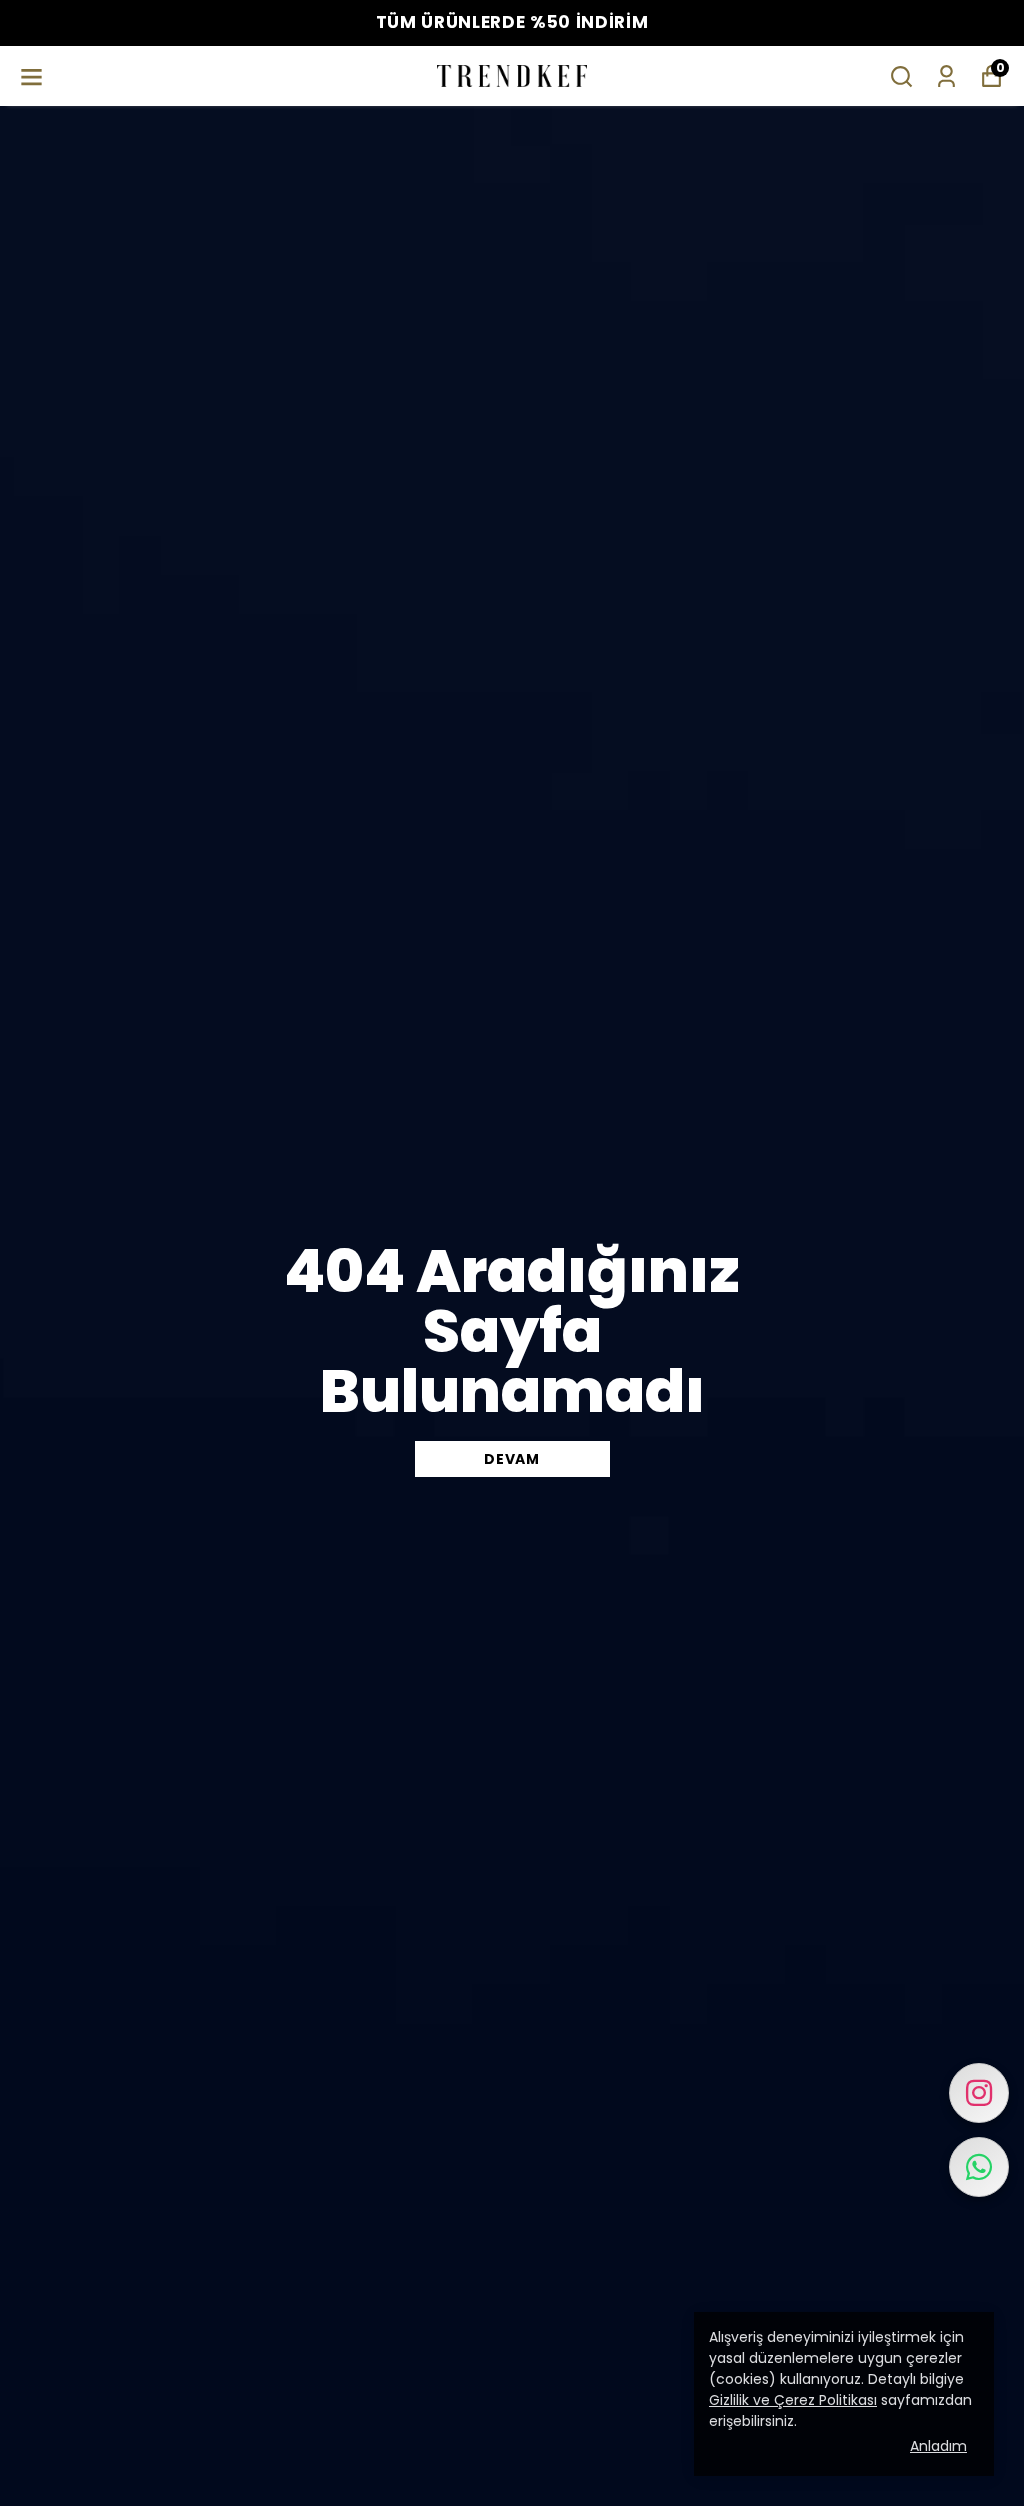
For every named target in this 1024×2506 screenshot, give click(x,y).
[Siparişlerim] (946, 76)
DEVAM (512, 1459)
